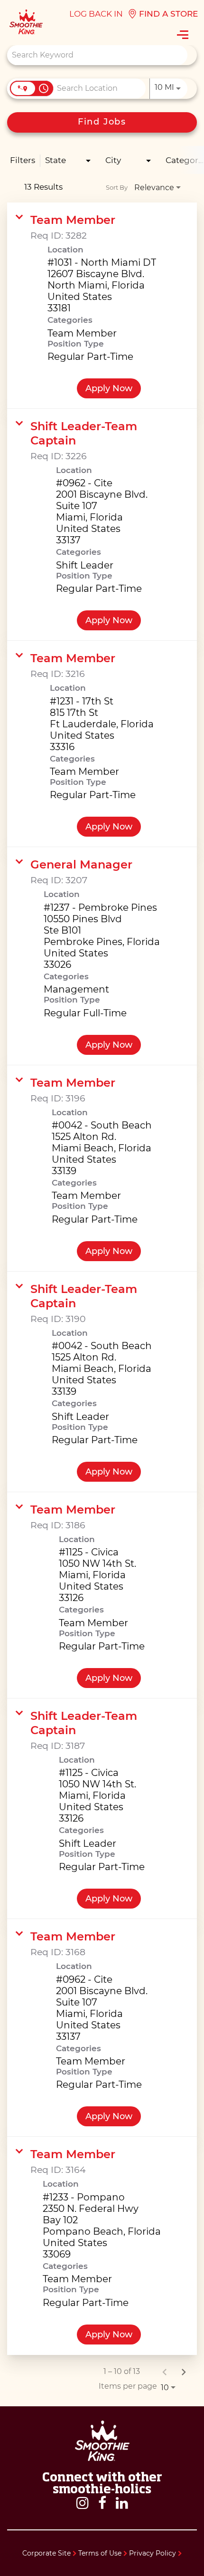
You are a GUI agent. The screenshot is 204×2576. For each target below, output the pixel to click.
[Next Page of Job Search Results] (184, 2372)
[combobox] (97, 55)
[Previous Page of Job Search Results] (165, 2372)
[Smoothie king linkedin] (122, 2503)
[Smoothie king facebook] (102, 2503)
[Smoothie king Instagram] (83, 2503)
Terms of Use (101, 2553)
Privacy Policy (153, 2553)
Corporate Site (47, 2553)
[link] (102, 306)
